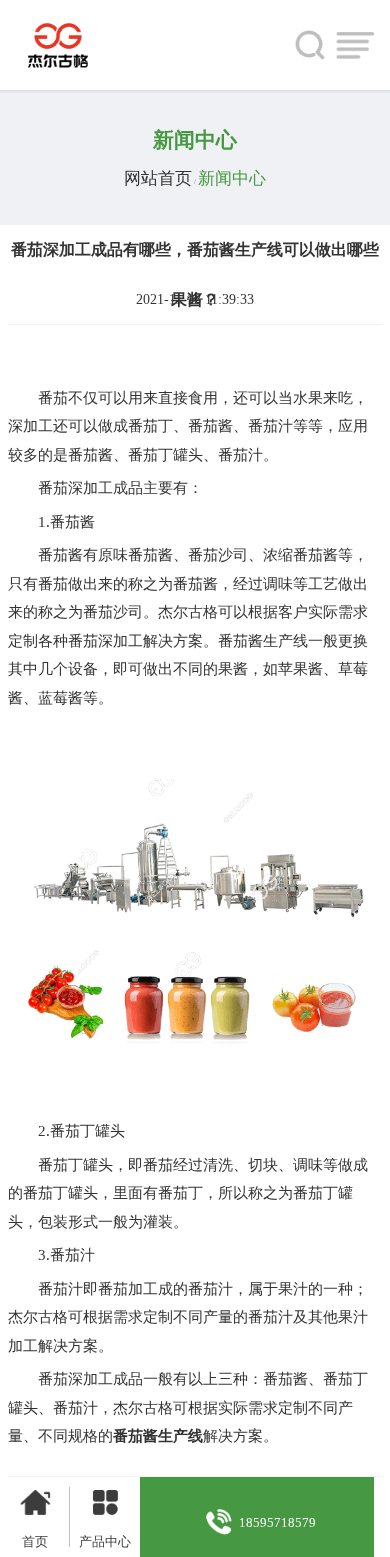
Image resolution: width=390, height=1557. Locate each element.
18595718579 (277, 1523)
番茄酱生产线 (158, 1436)
